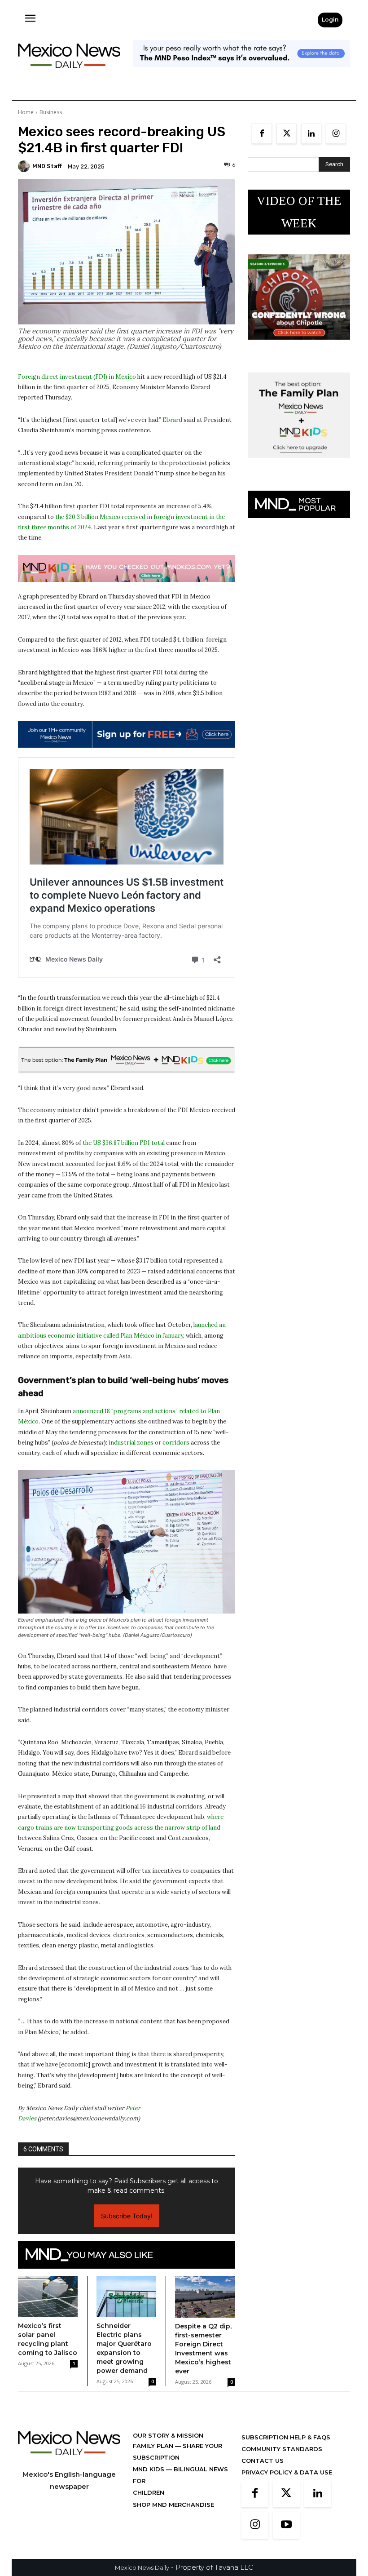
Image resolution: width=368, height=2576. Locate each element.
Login (330, 20)
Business (51, 112)
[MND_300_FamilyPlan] (299, 465)
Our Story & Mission (168, 2435)
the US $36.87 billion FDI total (124, 1143)
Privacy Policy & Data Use (287, 2472)
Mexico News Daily (142, 2567)
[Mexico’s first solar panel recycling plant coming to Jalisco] (48, 2297)
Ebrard (172, 420)
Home (26, 112)
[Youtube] (286, 2525)
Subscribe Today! (127, 2216)
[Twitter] (287, 134)
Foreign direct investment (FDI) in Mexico (77, 377)
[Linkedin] (311, 134)
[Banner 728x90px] (127, 568)
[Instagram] (336, 134)
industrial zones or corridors (149, 1443)
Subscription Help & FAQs (286, 2437)
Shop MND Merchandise (173, 2505)
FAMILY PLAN (154, 2446)
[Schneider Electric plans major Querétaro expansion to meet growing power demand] (126, 2297)
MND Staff (47, 166)
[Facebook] (262, 134)
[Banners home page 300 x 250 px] (299, 347)
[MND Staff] (25, 166)
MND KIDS (149, 2469)
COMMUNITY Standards (282, 2449)
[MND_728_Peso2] (241, 74)
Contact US (263, 2461)
